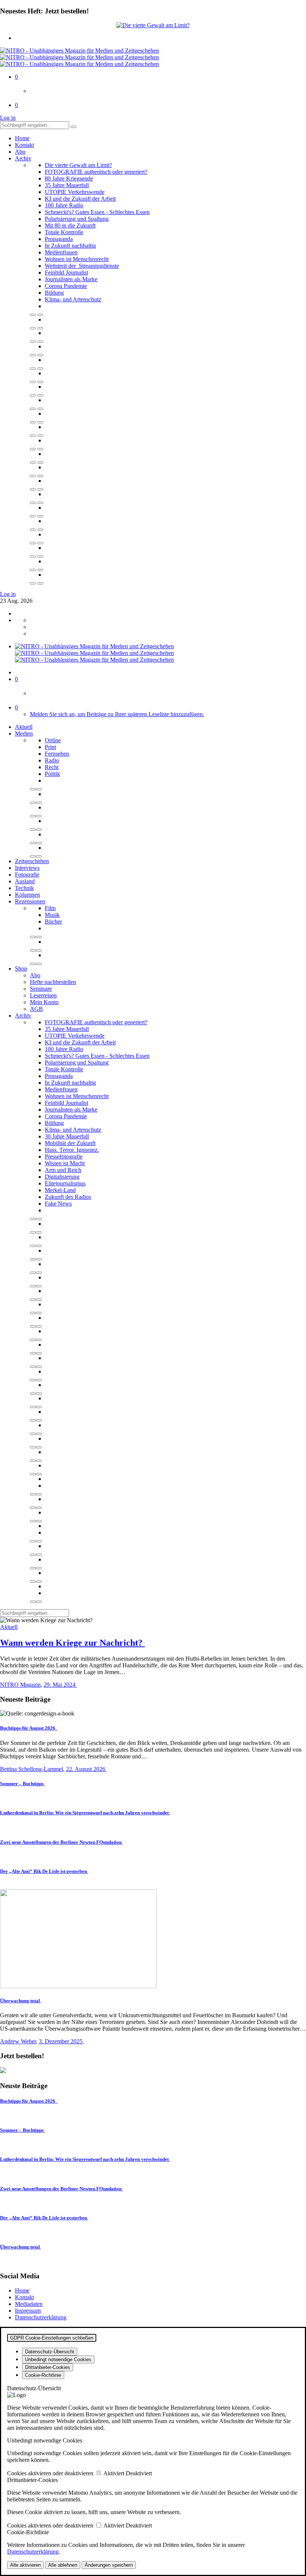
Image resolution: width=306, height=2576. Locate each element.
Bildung (54, 293)
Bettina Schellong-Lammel (32, 1769)
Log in (8, 118)
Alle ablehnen (63, 2565)
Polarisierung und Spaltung (77, 219)
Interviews (27, 868)
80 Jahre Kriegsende (69, 178)
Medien (24, 734)
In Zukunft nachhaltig (70, 246)
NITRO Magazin (20, 1685)
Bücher (53, 922)
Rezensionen (30, 901)
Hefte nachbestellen (53, 982)
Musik (52, 915)
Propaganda (59, 239)
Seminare (41, 989)
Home (22, 138)
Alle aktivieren (25, 2565)
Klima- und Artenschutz (73, 299)
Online (53, 740)
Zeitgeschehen (32, 861)
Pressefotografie (64, 1157)
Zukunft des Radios (68, 1197)
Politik (52, 774)
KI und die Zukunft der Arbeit (80, 199)
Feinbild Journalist (66, 272)
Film (50, 908)
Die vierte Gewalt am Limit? (78, 165)
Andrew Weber (18, 2041)
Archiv (23, 158)
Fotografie (27, 875)
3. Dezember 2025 (61, 2041)
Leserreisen (43, 995)
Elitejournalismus (65, 1183)
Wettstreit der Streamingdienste (82, 266)
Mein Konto (44, 1002)
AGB (36, 1009)
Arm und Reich (63, 1170)
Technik (24, 888)
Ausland (25, 881)
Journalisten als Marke (71, 279)
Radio (52, 760)
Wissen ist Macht (65, 1163)
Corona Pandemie (66, 286)
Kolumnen (27, 895)
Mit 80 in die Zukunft (70, 225)
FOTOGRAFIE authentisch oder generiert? (96, 172)
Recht (52, 767)
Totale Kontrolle (64, 232)
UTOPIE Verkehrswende (75, 192)
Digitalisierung (62, 1177)
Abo (20, 152)
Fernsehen (57, 754)
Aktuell (24, 727)
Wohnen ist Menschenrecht (77, 259)
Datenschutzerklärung (41, 2317)
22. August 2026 (86, 1769)
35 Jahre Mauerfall (67, 185)
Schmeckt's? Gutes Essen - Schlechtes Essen (97, 212)
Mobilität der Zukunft (70, 1143)
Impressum (28, 2311)
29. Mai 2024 (60, 1685)
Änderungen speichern (109, 2565)
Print (50, 747)
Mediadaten (29, 2304)
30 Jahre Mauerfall (67, 1136)
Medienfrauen (61, 252)
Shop (21, 969)
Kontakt (24, 145)
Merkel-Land (60, 1190)
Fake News (58, 1204)
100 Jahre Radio (64, 205)
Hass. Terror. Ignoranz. (72, 1150)
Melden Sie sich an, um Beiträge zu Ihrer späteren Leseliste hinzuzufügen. (117, 714)
